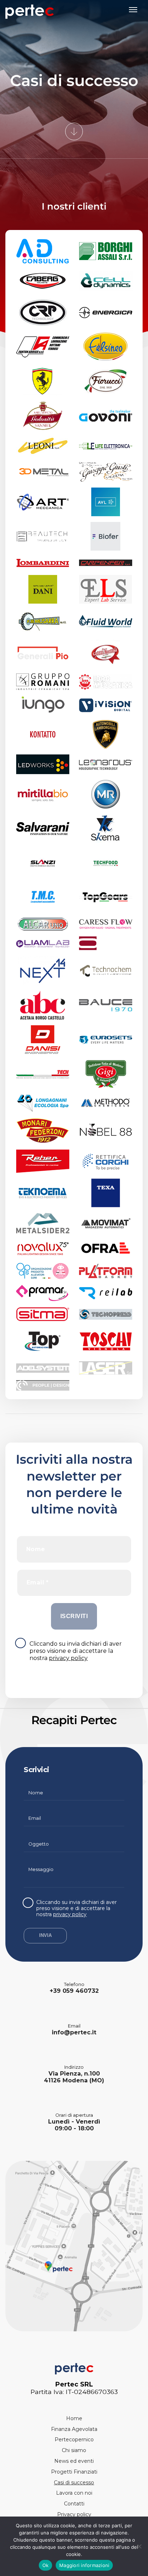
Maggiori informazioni (84, 2565)
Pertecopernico (74, 2440)
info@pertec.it (74, 2032)
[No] (139, 2546)
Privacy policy (74, 2514)
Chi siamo (74, 2450)
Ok (46, 2565)
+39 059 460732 (74, 1991)
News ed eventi (74, 2461)
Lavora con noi (74, 2493)
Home (74, 2418)
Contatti (74, 2504)
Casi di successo (74, 2483)
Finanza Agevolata (74, 2429)
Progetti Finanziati (74, 2472)
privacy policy (68, 1658)
